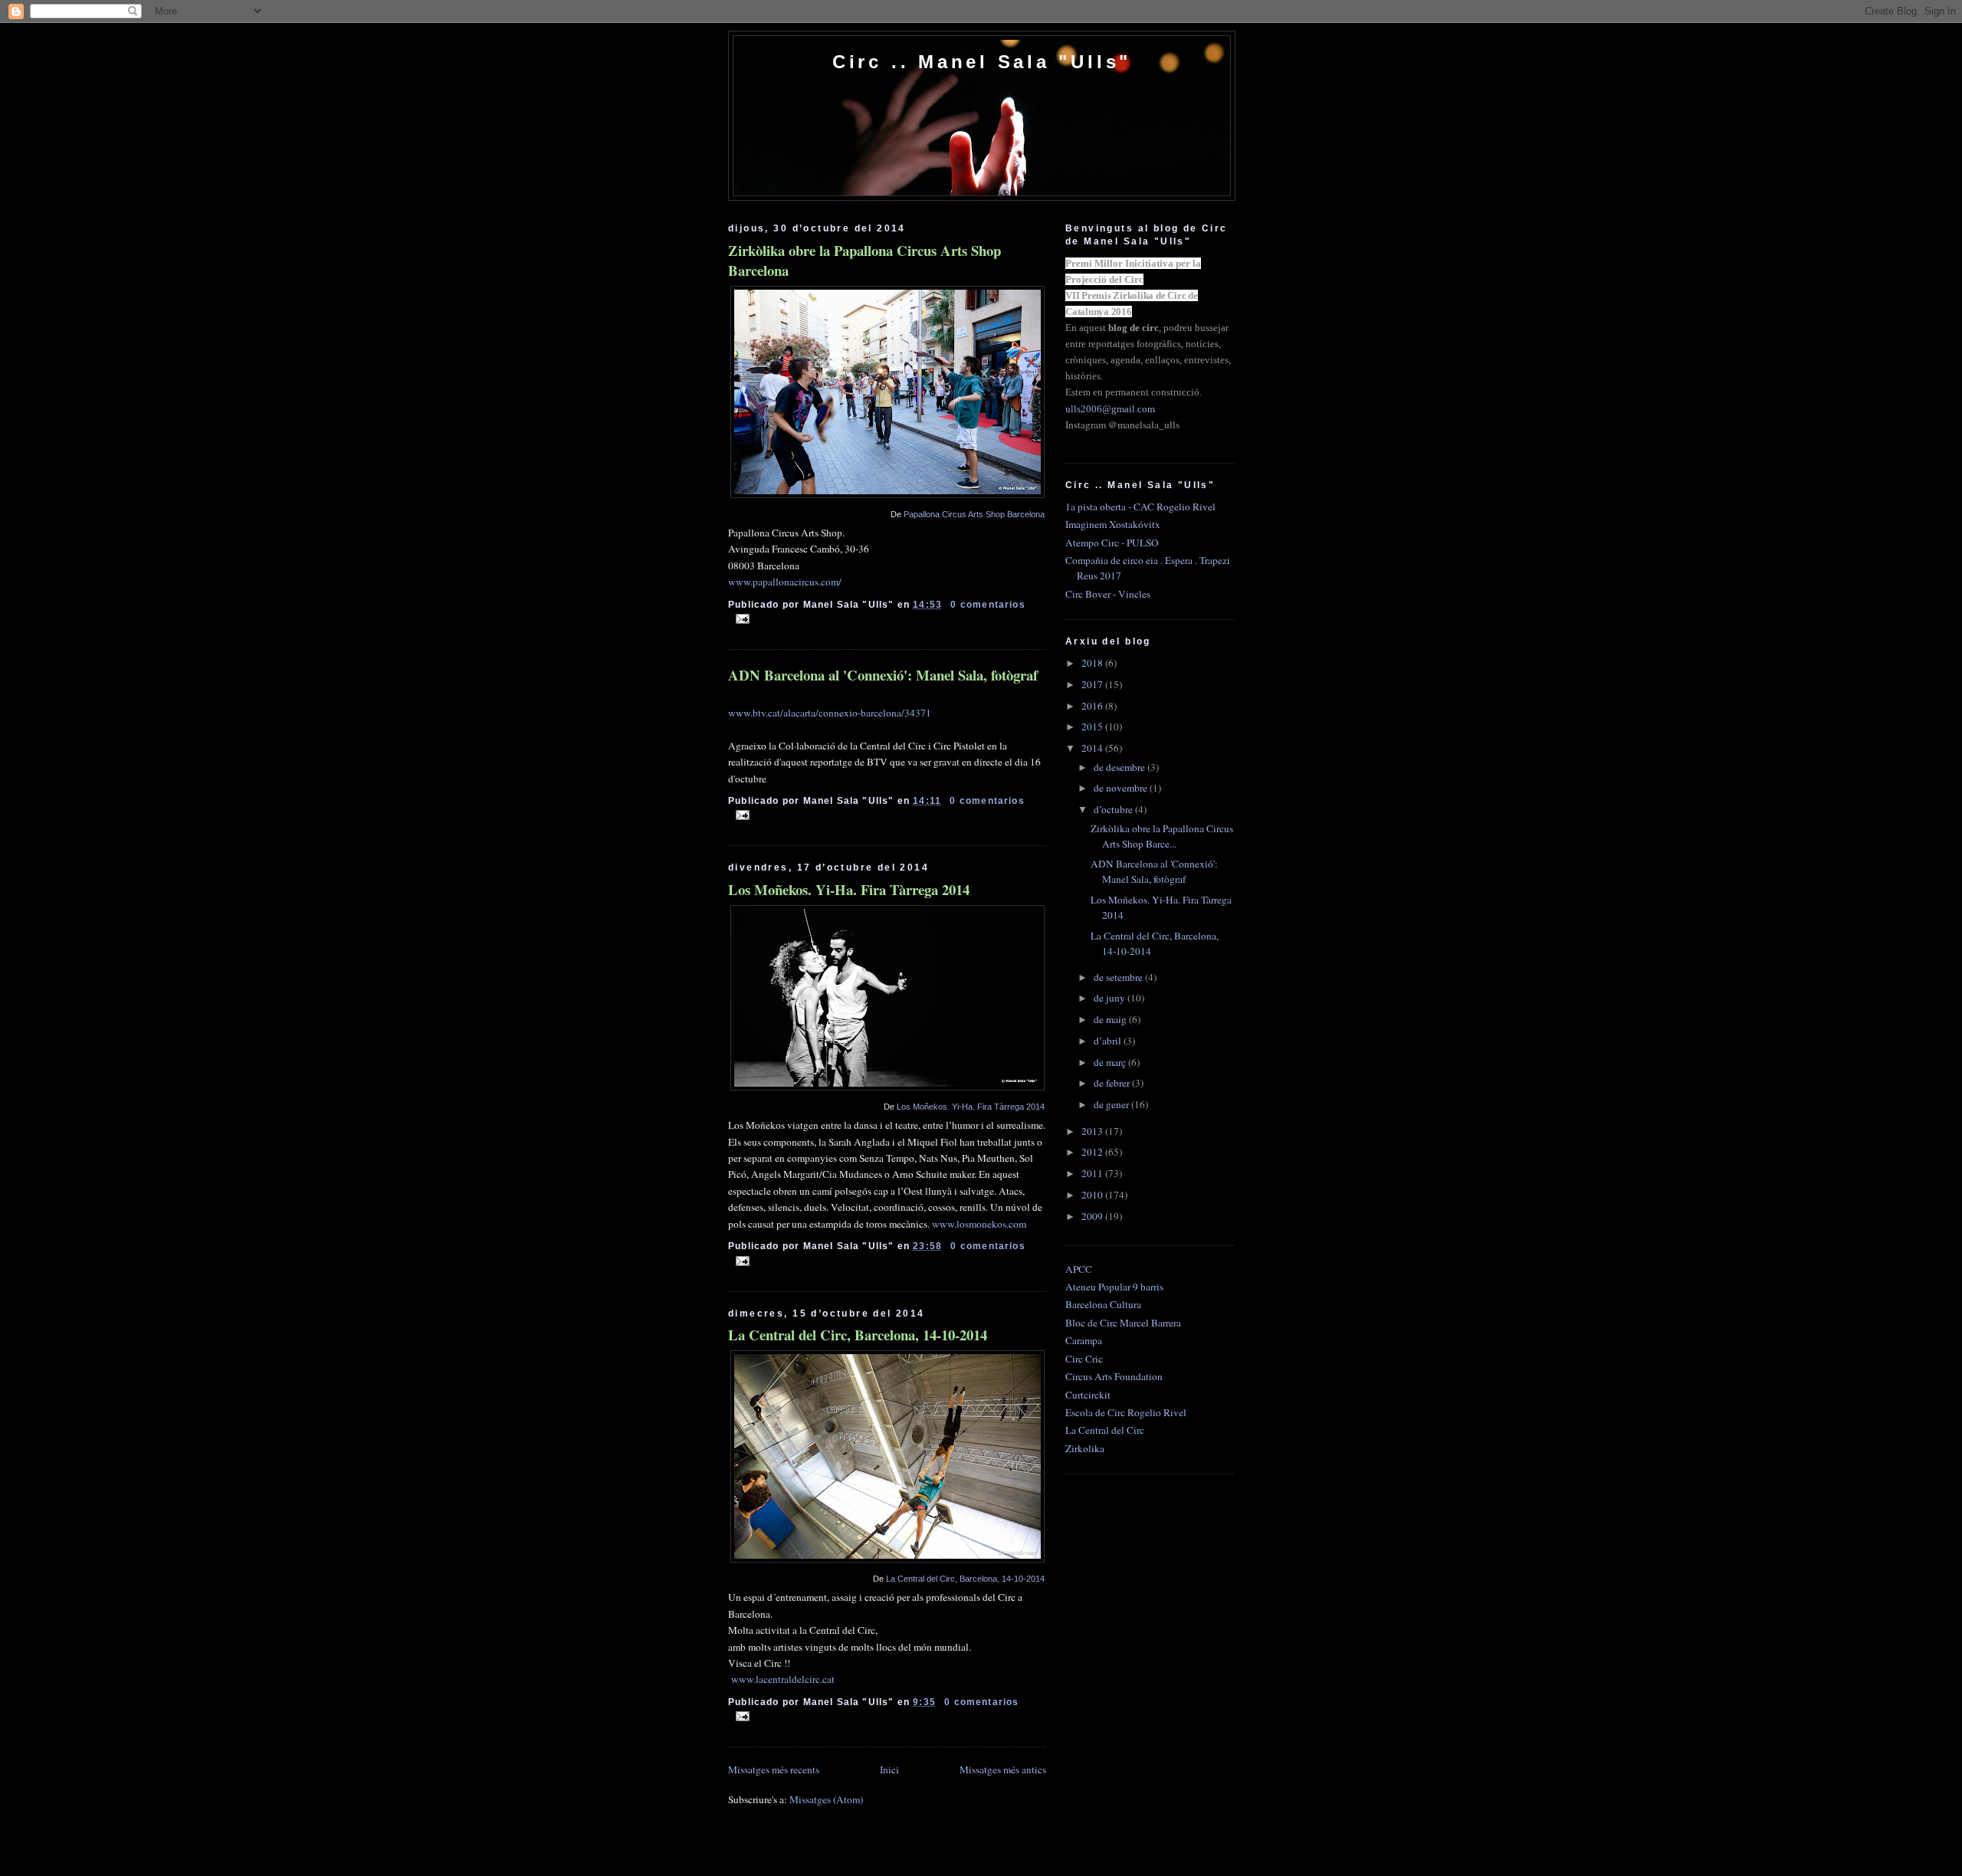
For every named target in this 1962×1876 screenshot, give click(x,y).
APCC (1079, 1269)
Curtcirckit (1088, 1395)
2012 (1093, 1152)
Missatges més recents (774, 1769)
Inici (889, 1769)
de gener (1112, 1104)
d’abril (1109, 1041)
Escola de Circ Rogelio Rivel (1126, 1412)
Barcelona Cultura (1103, 1304)
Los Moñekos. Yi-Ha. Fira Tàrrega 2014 (849, 890)
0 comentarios (988, 604)
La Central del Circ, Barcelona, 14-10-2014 (858, 1335)
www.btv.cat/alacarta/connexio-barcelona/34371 (830, 713)
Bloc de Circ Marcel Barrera (1123, 1323)
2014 (1093, 748)
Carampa (1084, 1340)
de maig (1111, 1019)
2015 (1093, 726)
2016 (1093, 706)
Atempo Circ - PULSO (1112, 543)
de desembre (1120, 767)
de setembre (1119, 977)
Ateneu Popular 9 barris (1114, 1287)
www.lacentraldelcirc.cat (783, 1679)
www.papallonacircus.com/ (785, 582)
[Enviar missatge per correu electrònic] (740, 618)
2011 (1093, 1173)
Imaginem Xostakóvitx (1113, 524)
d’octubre (1114, 809)
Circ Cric (1084, 1359)
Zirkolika (1085, 1448)
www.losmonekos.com (979, 1224)
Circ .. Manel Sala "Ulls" (982, 62)
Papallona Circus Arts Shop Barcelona (974, 514)
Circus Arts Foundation (1114, 1376)
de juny (1111, 998)
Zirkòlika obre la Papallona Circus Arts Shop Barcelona (865, 261)
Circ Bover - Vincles (1108, 594)
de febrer (1113, 1083)
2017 (1093, 684)
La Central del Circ (1105, 1430)
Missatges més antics (1003, 1769)
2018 (1093, 663)
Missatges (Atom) (826, 1799)
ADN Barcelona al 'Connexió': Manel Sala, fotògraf (883, 675)
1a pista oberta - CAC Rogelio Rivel (1140, 507)
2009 (1093, 1216)
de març (1111, 1062)
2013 (1093, 1131)
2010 (1093, 1195)
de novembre (1122, 788)
